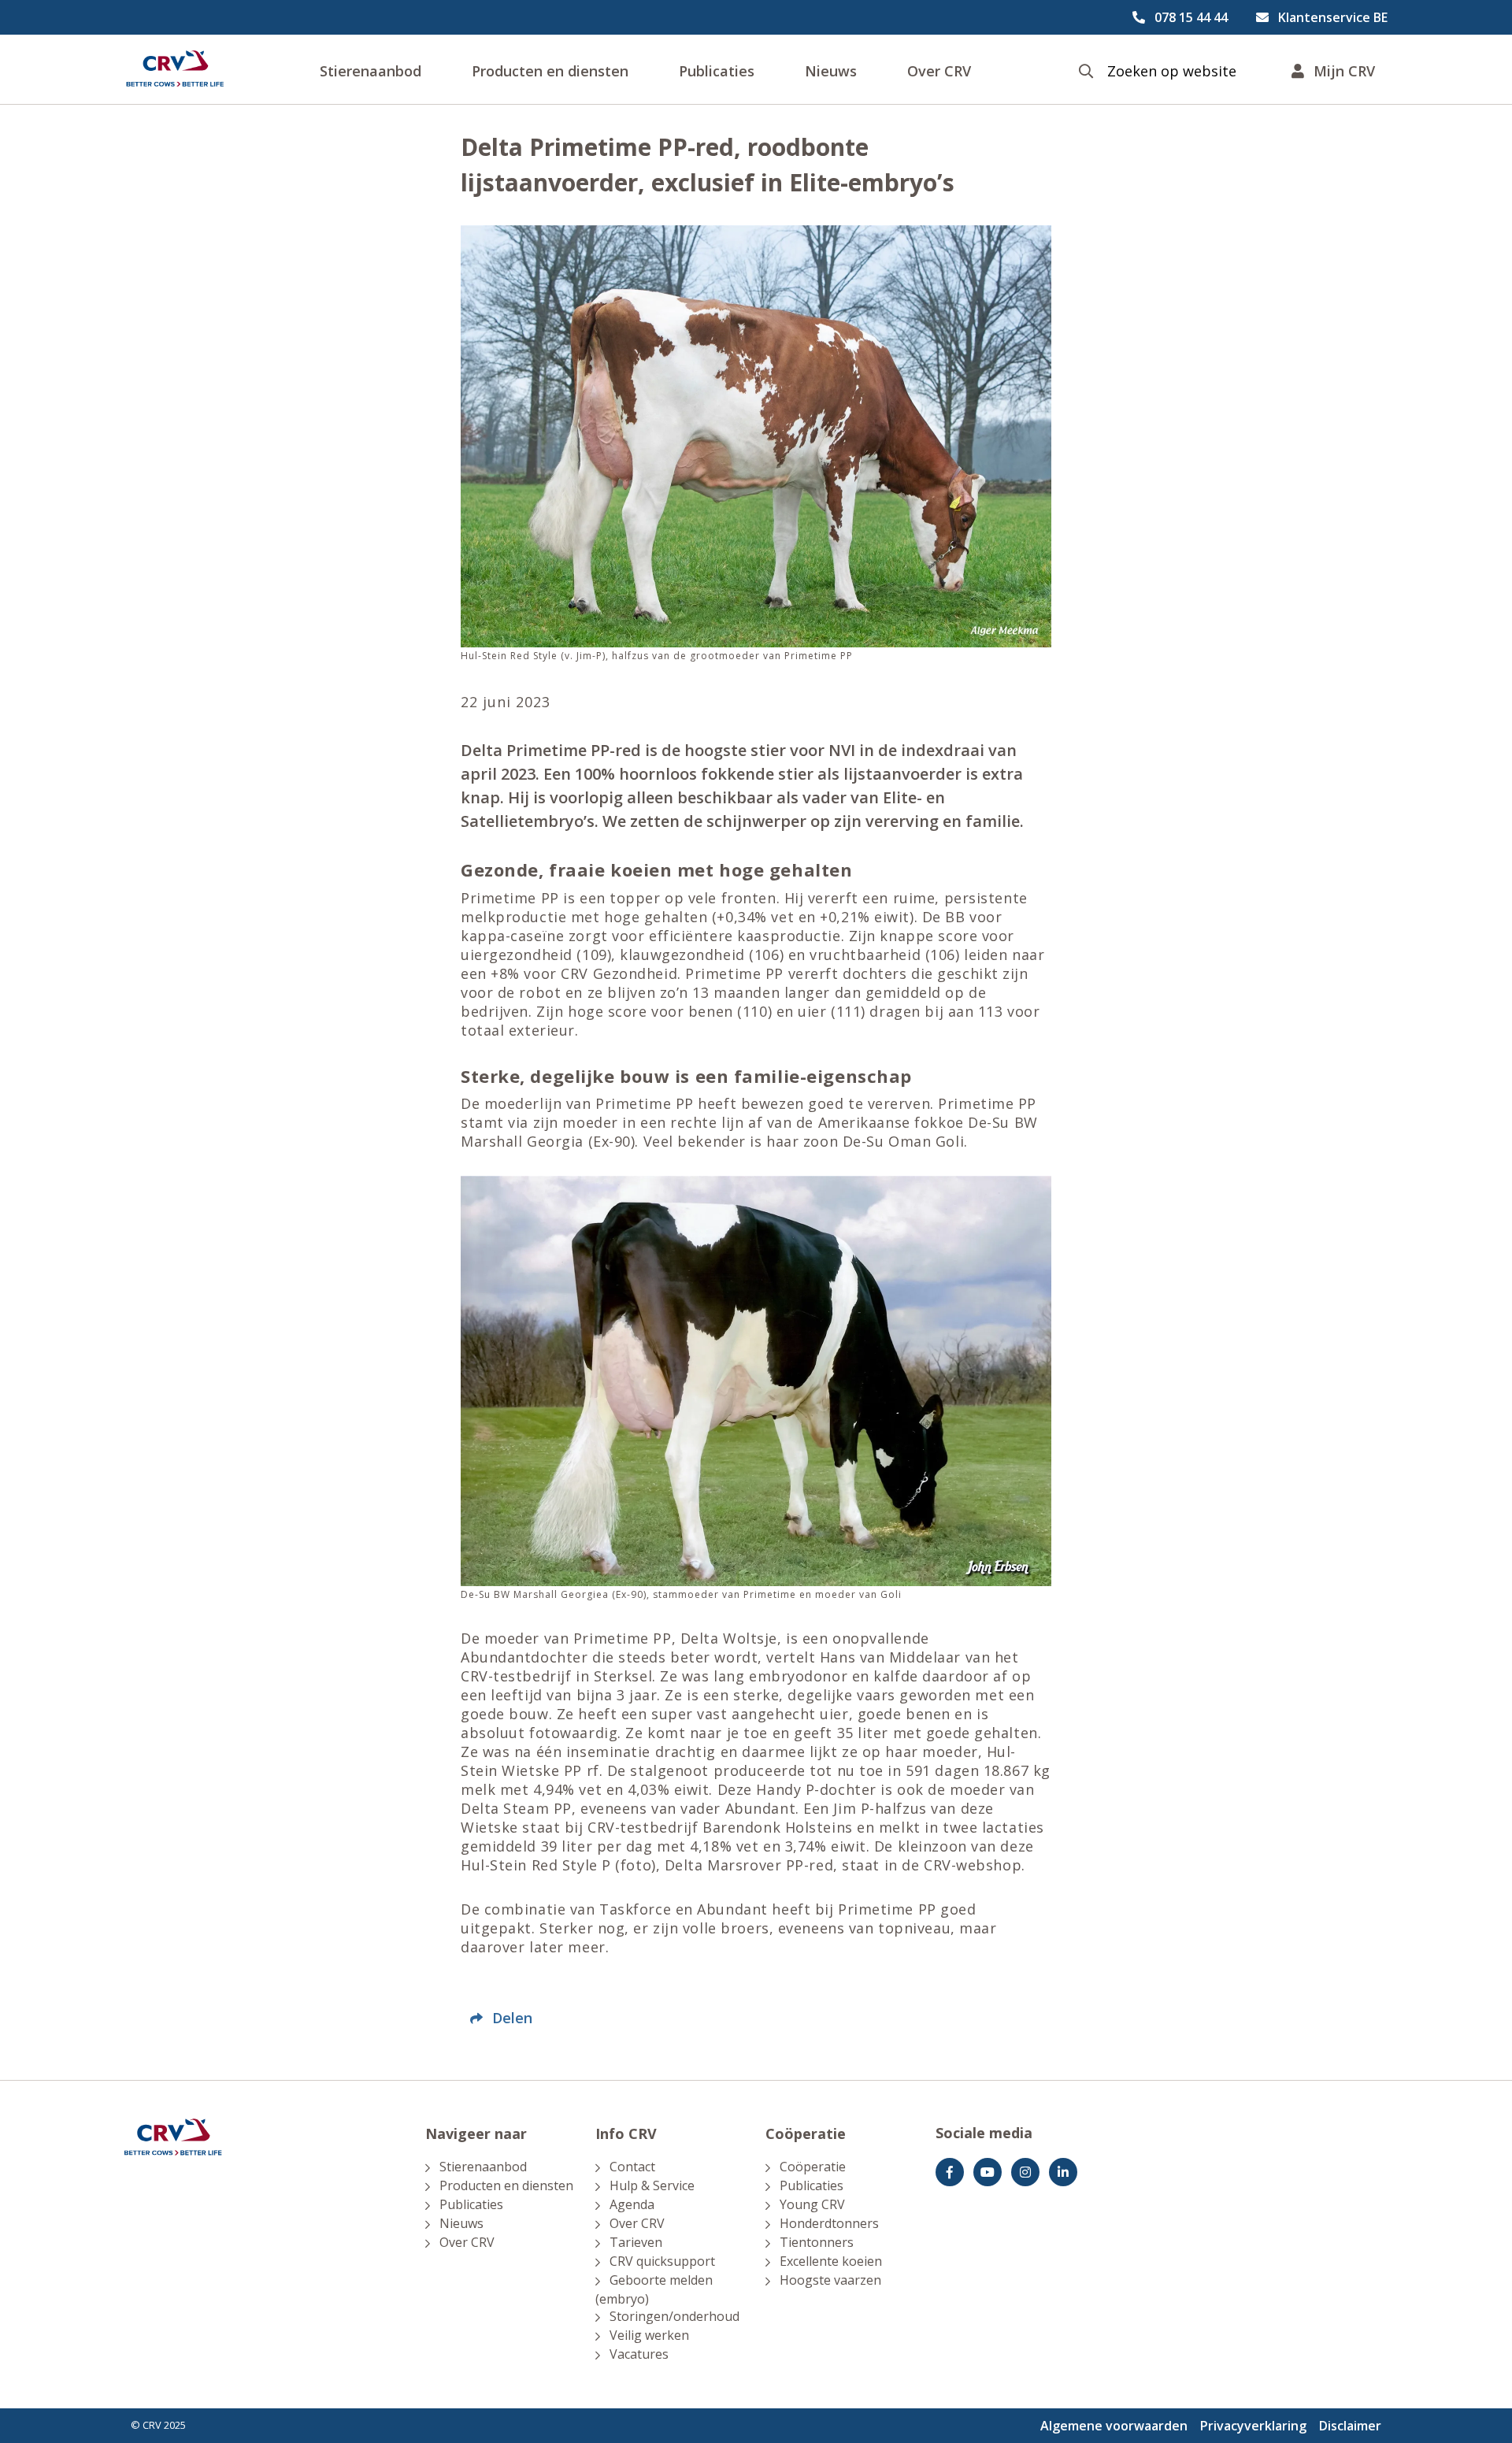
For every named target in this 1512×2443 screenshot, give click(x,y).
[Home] (175, 69)
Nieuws (831, 71)
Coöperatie (813, 2167)
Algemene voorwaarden (1114, 2426)
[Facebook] (950, 2172)
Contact (632, 2167)
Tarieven (636, 2242)
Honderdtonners (829, 2223)
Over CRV (939, 71)
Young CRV (812, 2204)
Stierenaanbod (371, 71)
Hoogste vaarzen (830, 2280)
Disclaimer (1350, 2426)
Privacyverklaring (1253, 2426)
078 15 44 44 (1191, 17)
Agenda (632, 2204)
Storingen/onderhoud (674, 2316)
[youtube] (988, 2172)
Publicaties (717, 71)
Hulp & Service (652, 2185)
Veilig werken (649, 2335)
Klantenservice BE (1333, 17)
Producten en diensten (550, 71)
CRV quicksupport (662, 2261)
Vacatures (639, 2354)
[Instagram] (1025, 2172)
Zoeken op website (1172, 71)
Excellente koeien (831, 2261)
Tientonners (817, 2242)
